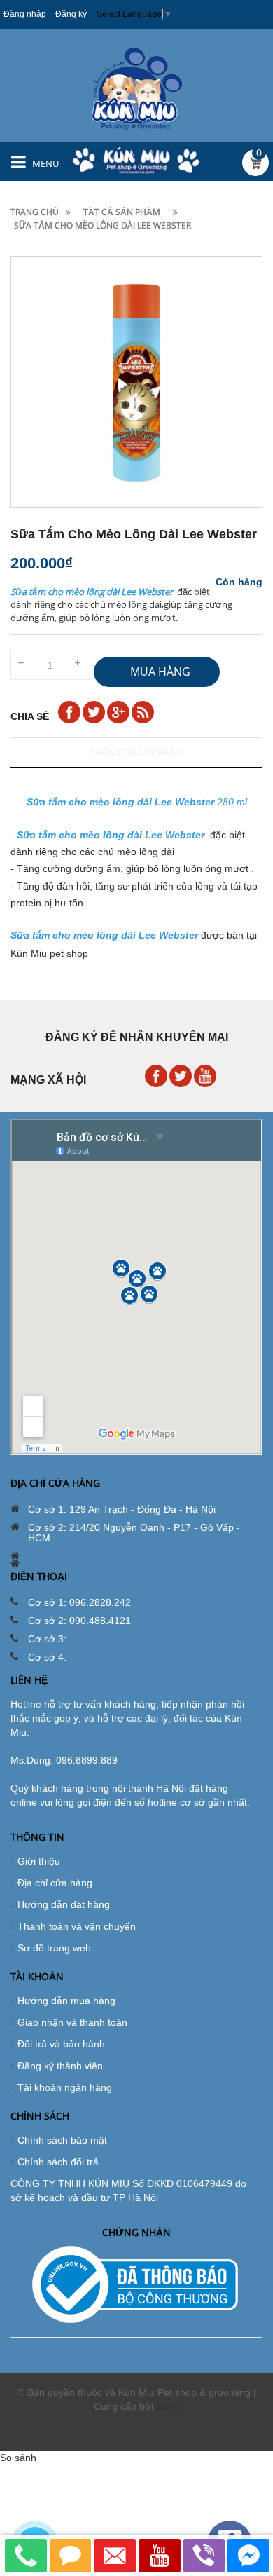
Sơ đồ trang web (54, 1948)
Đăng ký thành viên (60, 2066)
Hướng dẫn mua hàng (66, 2001)
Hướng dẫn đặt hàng (64, 1904)
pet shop (69, 953)
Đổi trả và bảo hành (61, 2044)
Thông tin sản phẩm (136, 752)
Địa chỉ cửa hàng (55, 1883)
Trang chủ (35, 212)
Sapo (168, 2406)
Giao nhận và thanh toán (72, 2022)
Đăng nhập (25, 14)
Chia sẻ (30, 716)
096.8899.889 (87, 1760)
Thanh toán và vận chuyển (77, 1926)
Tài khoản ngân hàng (65, 2087)
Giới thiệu (39, 1861)
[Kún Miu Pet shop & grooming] (137, 88)
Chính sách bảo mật (62, 2140)
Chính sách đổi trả (58, 2162)
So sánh (18, 2458)
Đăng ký (71, 14)
